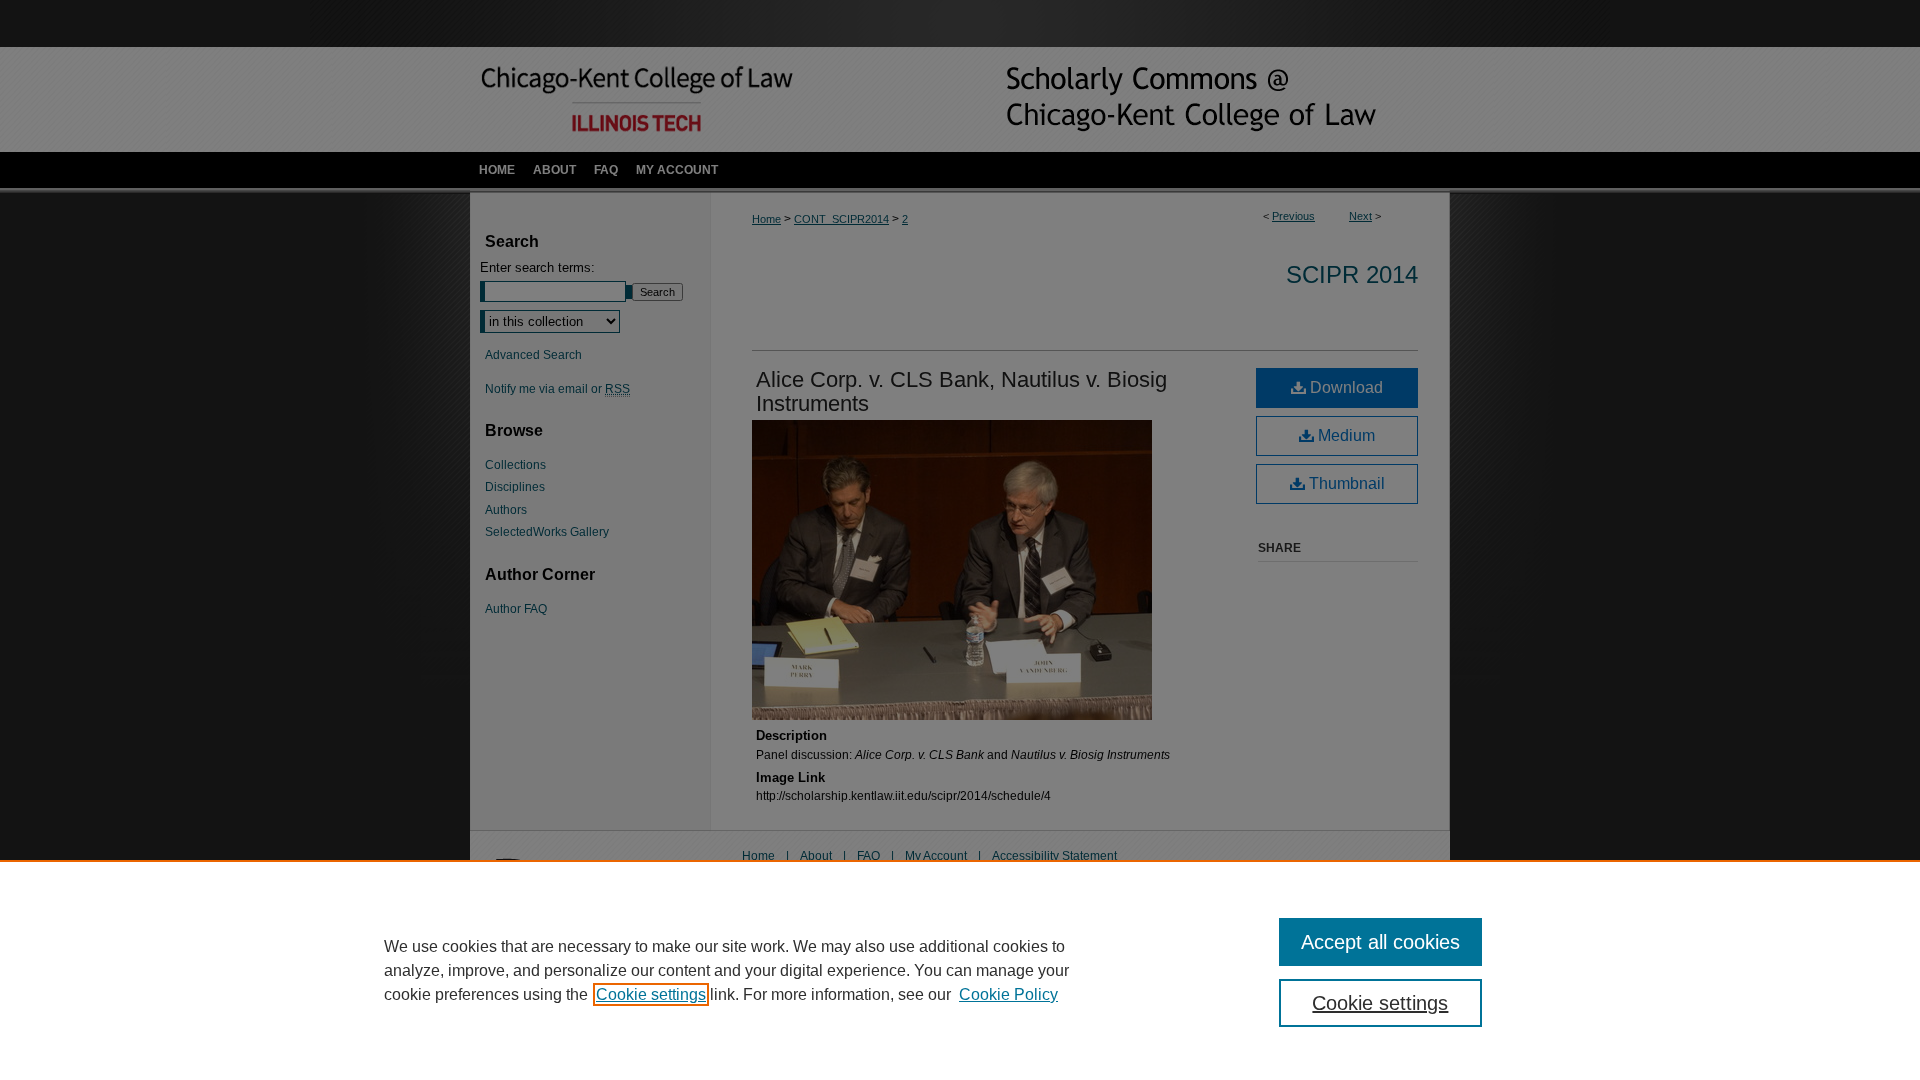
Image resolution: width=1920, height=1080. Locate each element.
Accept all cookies (1380, 942)
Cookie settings (651, 994)
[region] (960, 970)
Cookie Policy (1008, 994)
